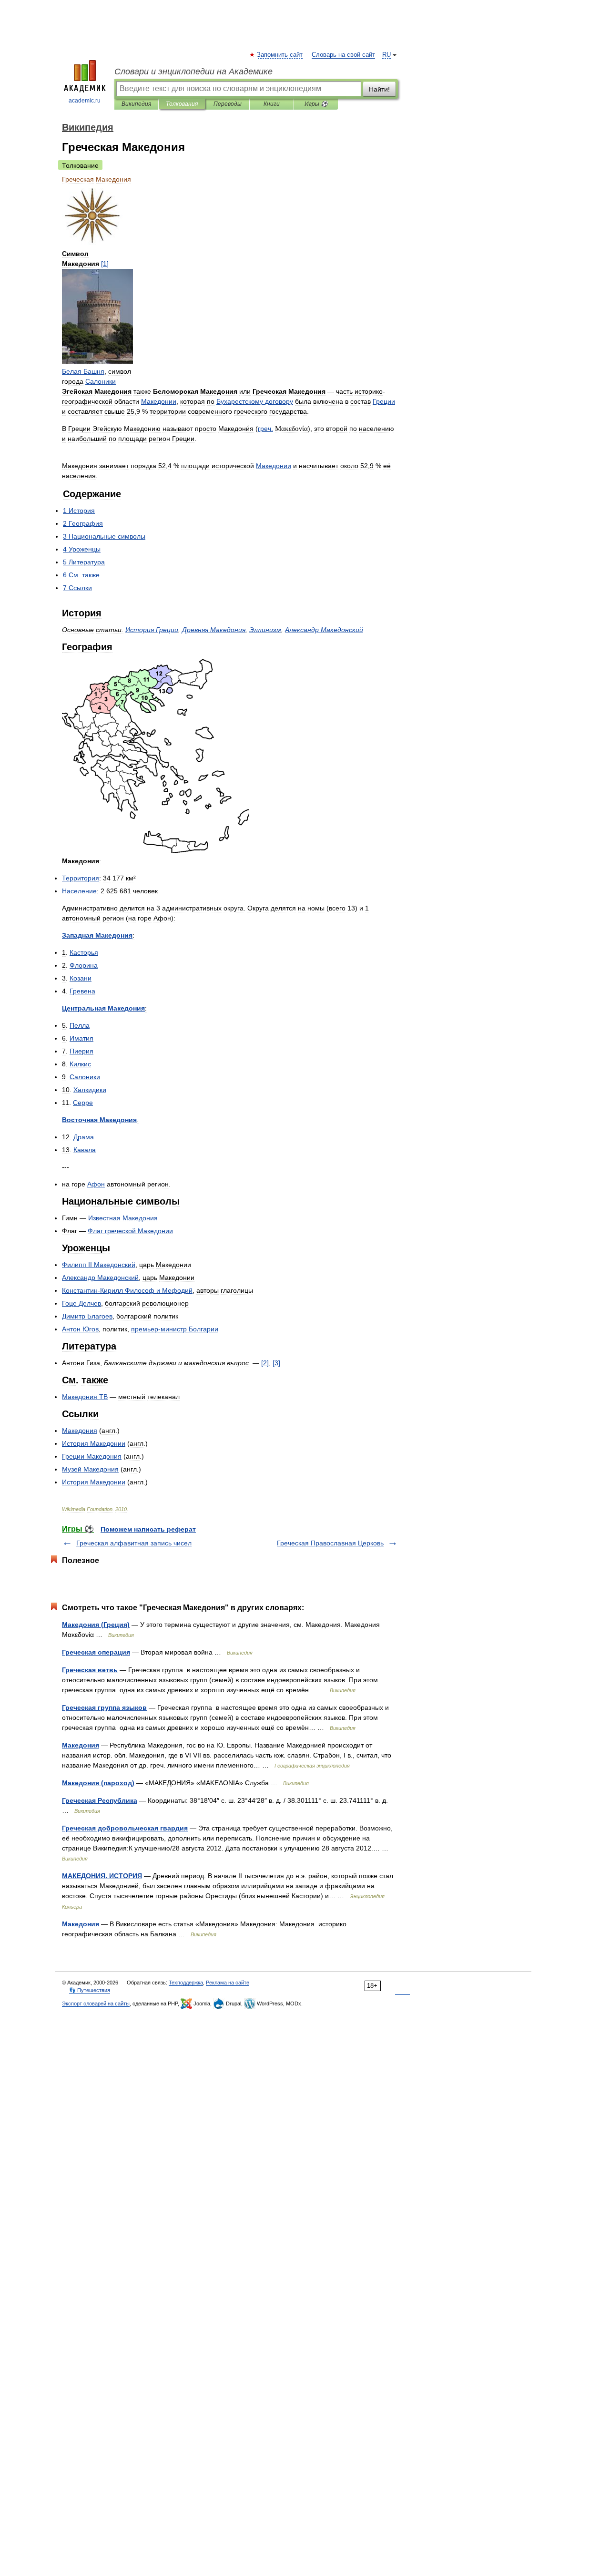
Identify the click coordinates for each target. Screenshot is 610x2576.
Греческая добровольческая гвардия (125, 1828)
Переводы (228, 104)
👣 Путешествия (90, 1990)
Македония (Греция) (96, 1625)
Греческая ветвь (90, 1670)
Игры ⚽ (316, 104)
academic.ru (85, 101)
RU (386, 55)
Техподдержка (186, 1983)
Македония (81, 1745)
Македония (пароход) (98, 1783)
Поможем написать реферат (148, 1529)
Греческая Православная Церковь (330, 1543)
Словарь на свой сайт (343, 55)
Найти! (379, 89)
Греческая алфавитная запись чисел (134, 1543)
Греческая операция (96, 1652)
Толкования (182, 104)
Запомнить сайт (280, 55)
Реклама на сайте (228, 1983)
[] (105, 264)
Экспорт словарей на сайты (96, 2004)
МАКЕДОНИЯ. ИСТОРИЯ (102, 1876)
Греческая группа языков (104, 1707)
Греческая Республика (100, 1800)
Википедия (136, 104)
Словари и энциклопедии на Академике (193, 72)
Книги (272, 104)
